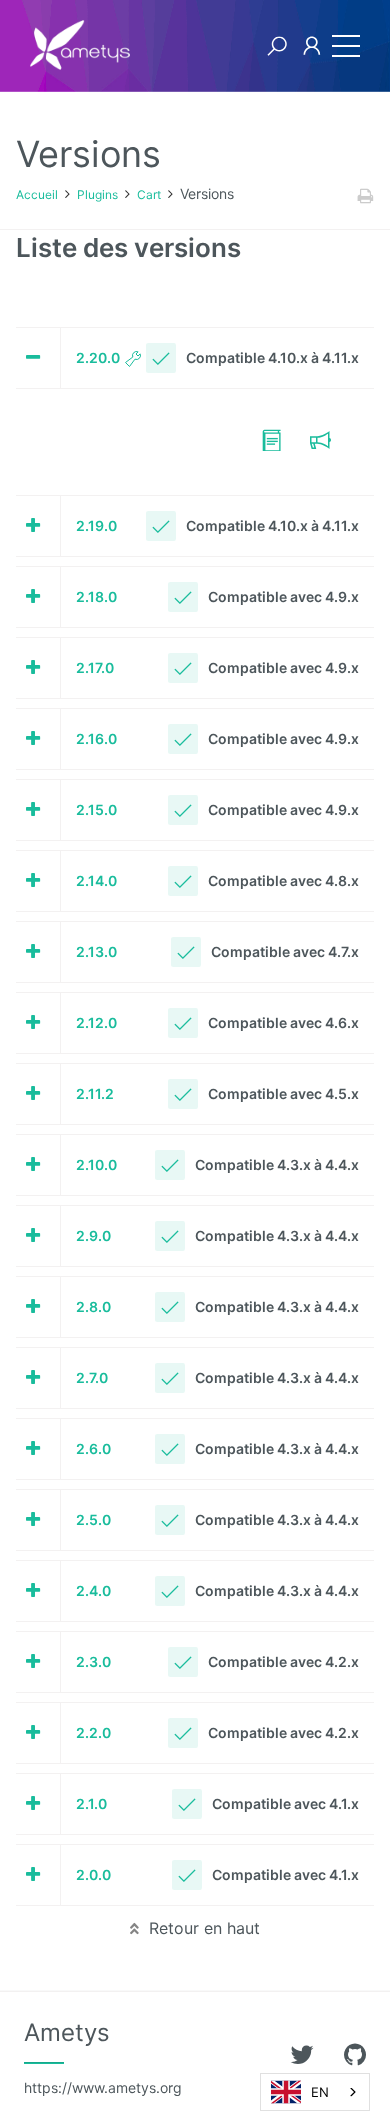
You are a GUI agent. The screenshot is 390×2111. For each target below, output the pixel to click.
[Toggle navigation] (341, 46)
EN (320, 2092)
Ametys (103, 2057)
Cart (149, 194)
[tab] (195, 363)
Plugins (97, 194)
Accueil (37, 194)
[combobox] (315, 2092)
